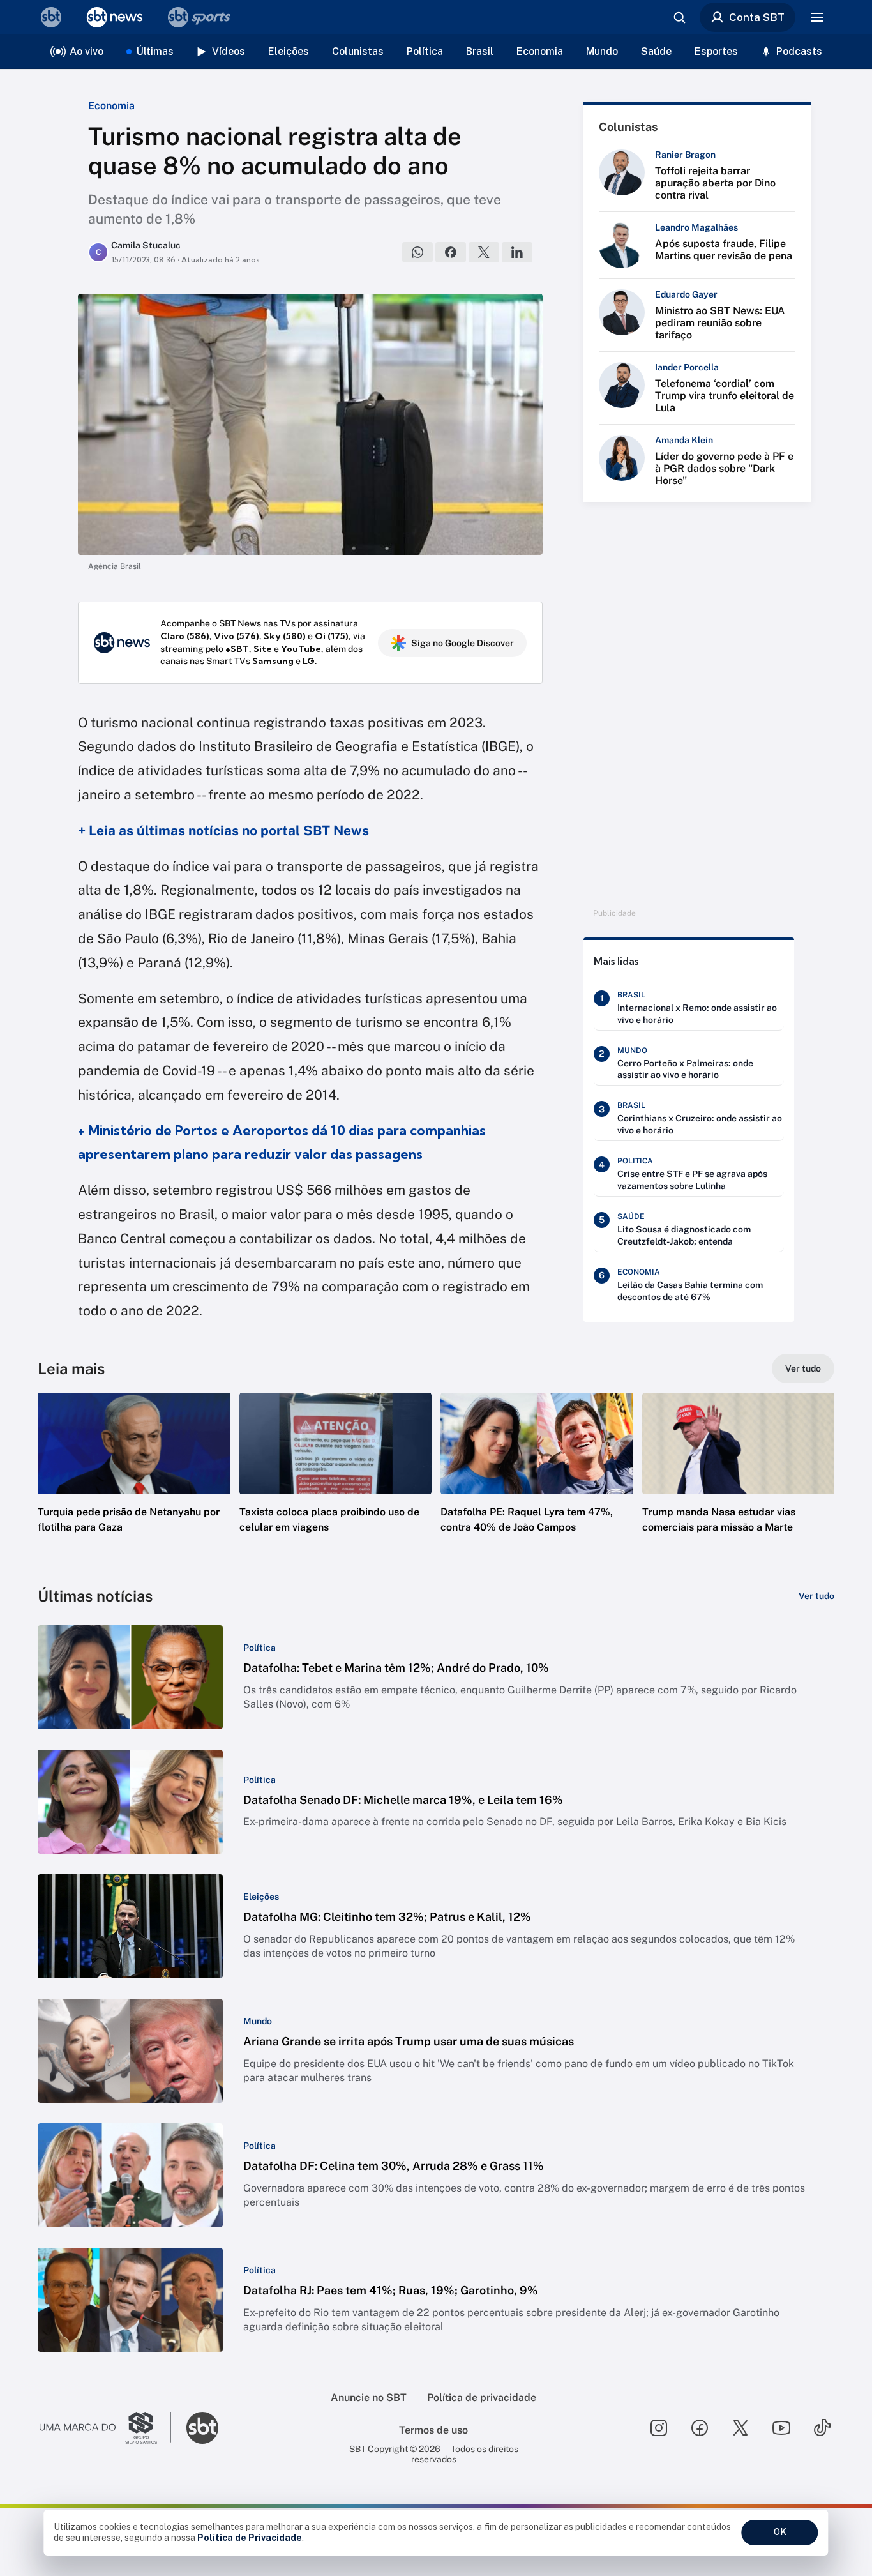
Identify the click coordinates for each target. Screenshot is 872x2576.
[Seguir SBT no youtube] (781, 2428)
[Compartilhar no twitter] (484, 252)
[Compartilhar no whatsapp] (417, 252)
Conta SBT (757, 17)
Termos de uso (433, 2430)
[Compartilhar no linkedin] (517, 252)
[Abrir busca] (679, 17)
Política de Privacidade (250, 2538)
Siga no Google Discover (462, 643)
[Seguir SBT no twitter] (740, 2428)
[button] (134, 1482)
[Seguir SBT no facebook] (700, 2428)
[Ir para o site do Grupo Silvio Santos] (105, 2428)
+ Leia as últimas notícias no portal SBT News (223, 830)
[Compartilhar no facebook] (451, 252)
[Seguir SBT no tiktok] (822, 2428)
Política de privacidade (482, 2398)
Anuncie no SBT (369, 2398)
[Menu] (817, 17)
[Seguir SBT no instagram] (659, 2428)
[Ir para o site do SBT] (202, 2428)
